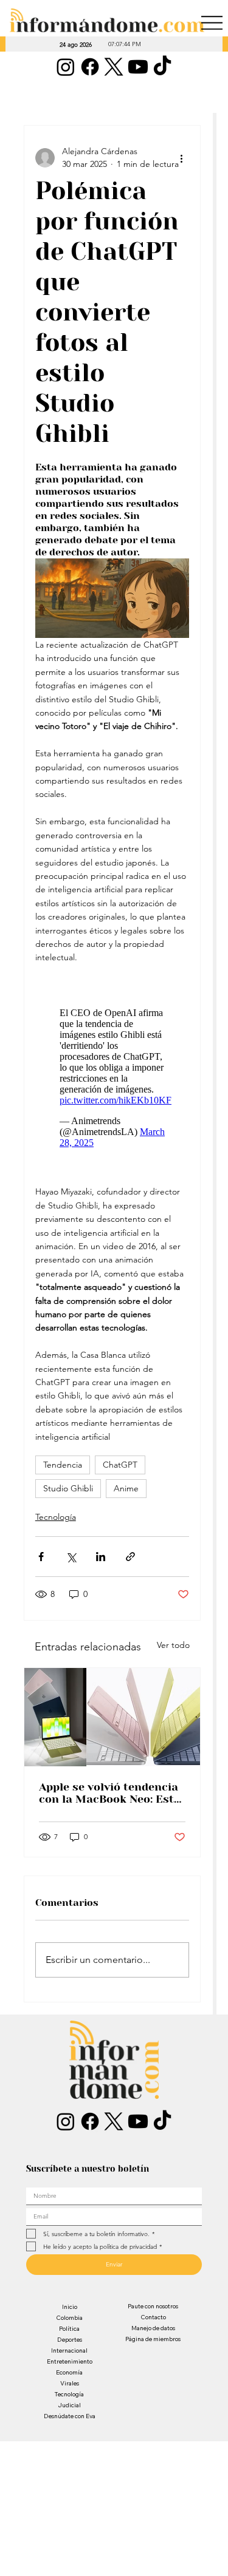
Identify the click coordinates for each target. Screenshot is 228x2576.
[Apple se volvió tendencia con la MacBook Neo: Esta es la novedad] (112, 1717)
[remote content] (112, 1075)
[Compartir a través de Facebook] (41, 1557)
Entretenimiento (70, 2361)
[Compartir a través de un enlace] (130, 1557)
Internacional (69, 2351)
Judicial (69, 2405)
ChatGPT (120, 1465)
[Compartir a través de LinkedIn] (101, 1557)
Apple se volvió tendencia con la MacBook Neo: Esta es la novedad (110, 1793)
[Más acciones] (182, 158)
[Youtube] (138, 67)
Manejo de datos (153, 2328)
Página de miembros (153, 2339)
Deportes (70, 2340)
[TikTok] (162, 67)
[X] (114, 67)
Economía (69, 2372)
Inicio (70, 2307)
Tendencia (63, 1465)
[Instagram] (66, 67)
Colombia (69, 2318)
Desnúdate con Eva (70, 2416)
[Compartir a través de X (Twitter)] (71, 1557)
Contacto (153, 2317)
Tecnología (56, 1517)
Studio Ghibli (68, 1488)
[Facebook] (90, 67)
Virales (70, 2383)
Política (69, 2329)
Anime (126, 1488)
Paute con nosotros (153, 2306)
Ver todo (173, 1645)
